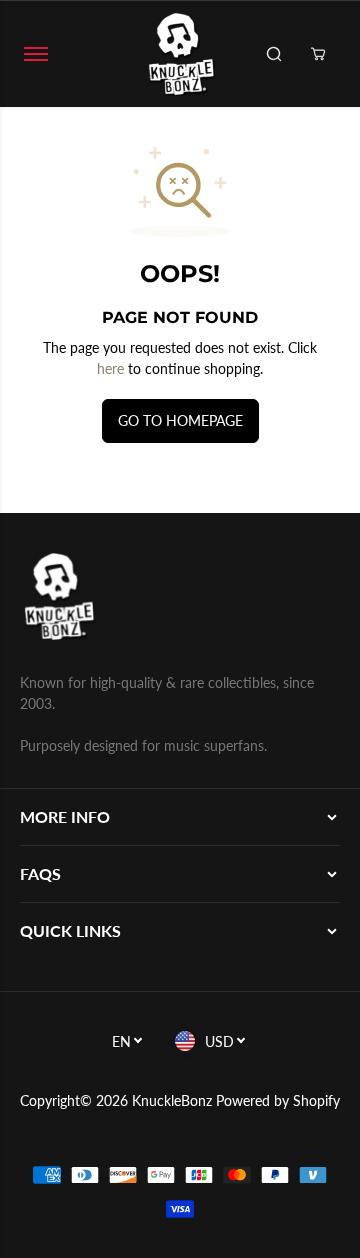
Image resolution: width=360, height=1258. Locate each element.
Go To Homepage (180, 420)
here (110, 368)
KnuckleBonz (172, 1100)
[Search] (274, 54)
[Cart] (318, 54)
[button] (36, 54)
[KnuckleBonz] (180, 54)
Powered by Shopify (278, 1100)
